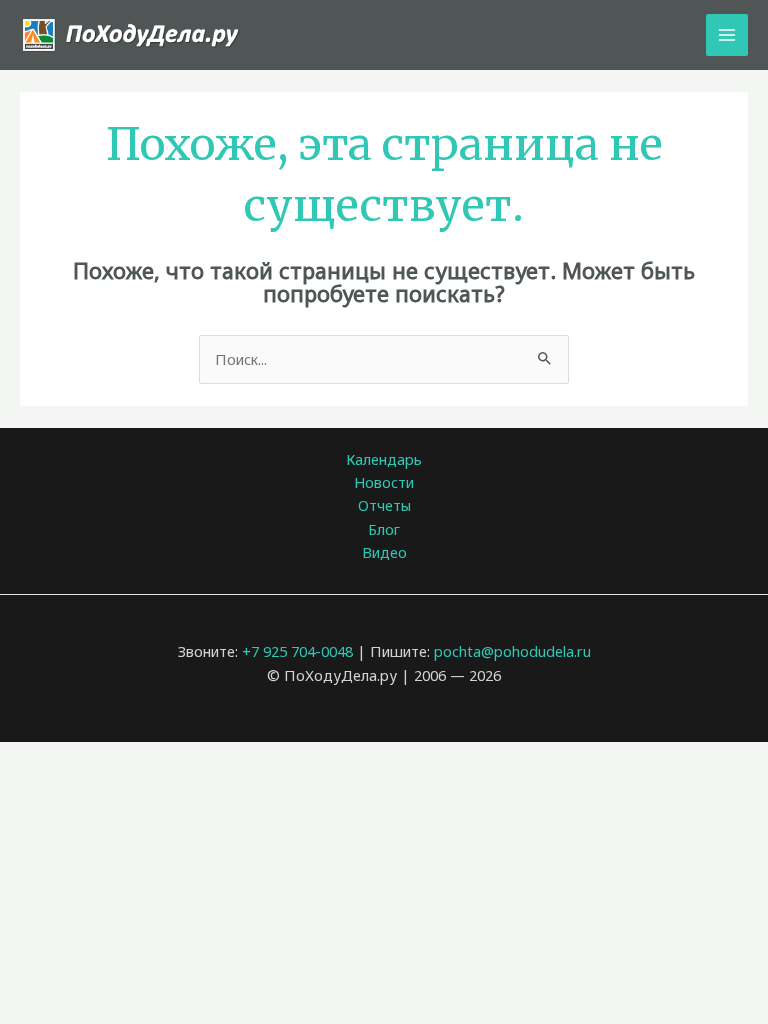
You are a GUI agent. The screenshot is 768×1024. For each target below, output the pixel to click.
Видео (384, 552)
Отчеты (384, 505)
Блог (384, 529)
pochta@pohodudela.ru (512, 651)
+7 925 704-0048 (297, 651)
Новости (384, 482)
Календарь (384, 459)
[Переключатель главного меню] (727, 35)
